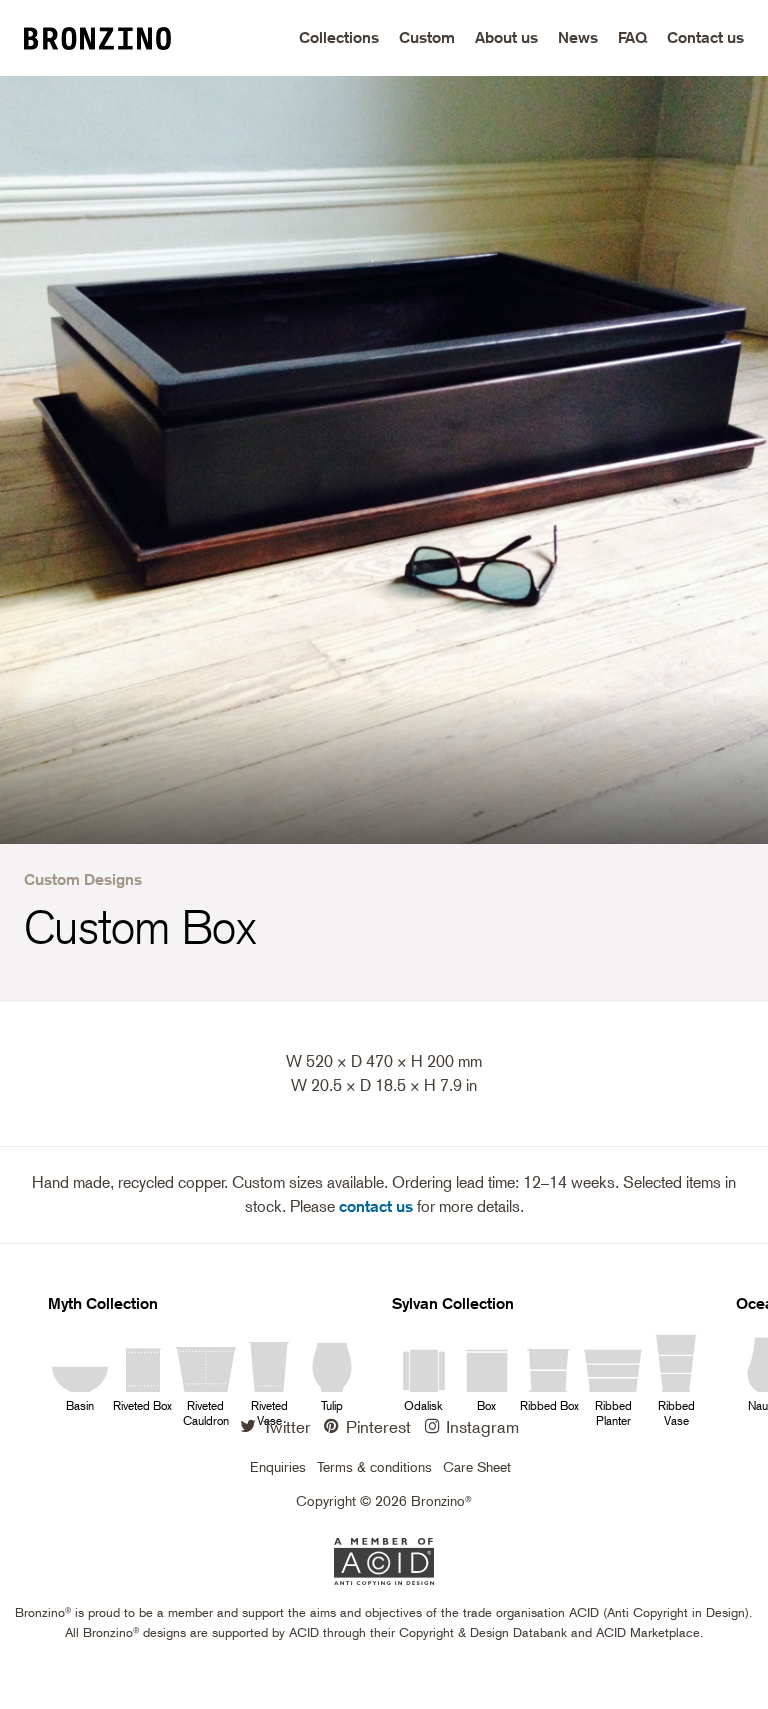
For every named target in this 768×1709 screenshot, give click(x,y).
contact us (376, 1206)
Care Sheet (477, 1467)
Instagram (482, 1426)
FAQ (632, 37)
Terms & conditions (374, 1467)
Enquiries (278, 1467)
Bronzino (114, 38)
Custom (427, 37)
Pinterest (378, 1426)
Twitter (287, 1426)
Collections (339, 37)
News (578, 37)
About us (506, 37)
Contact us (705, 37)
